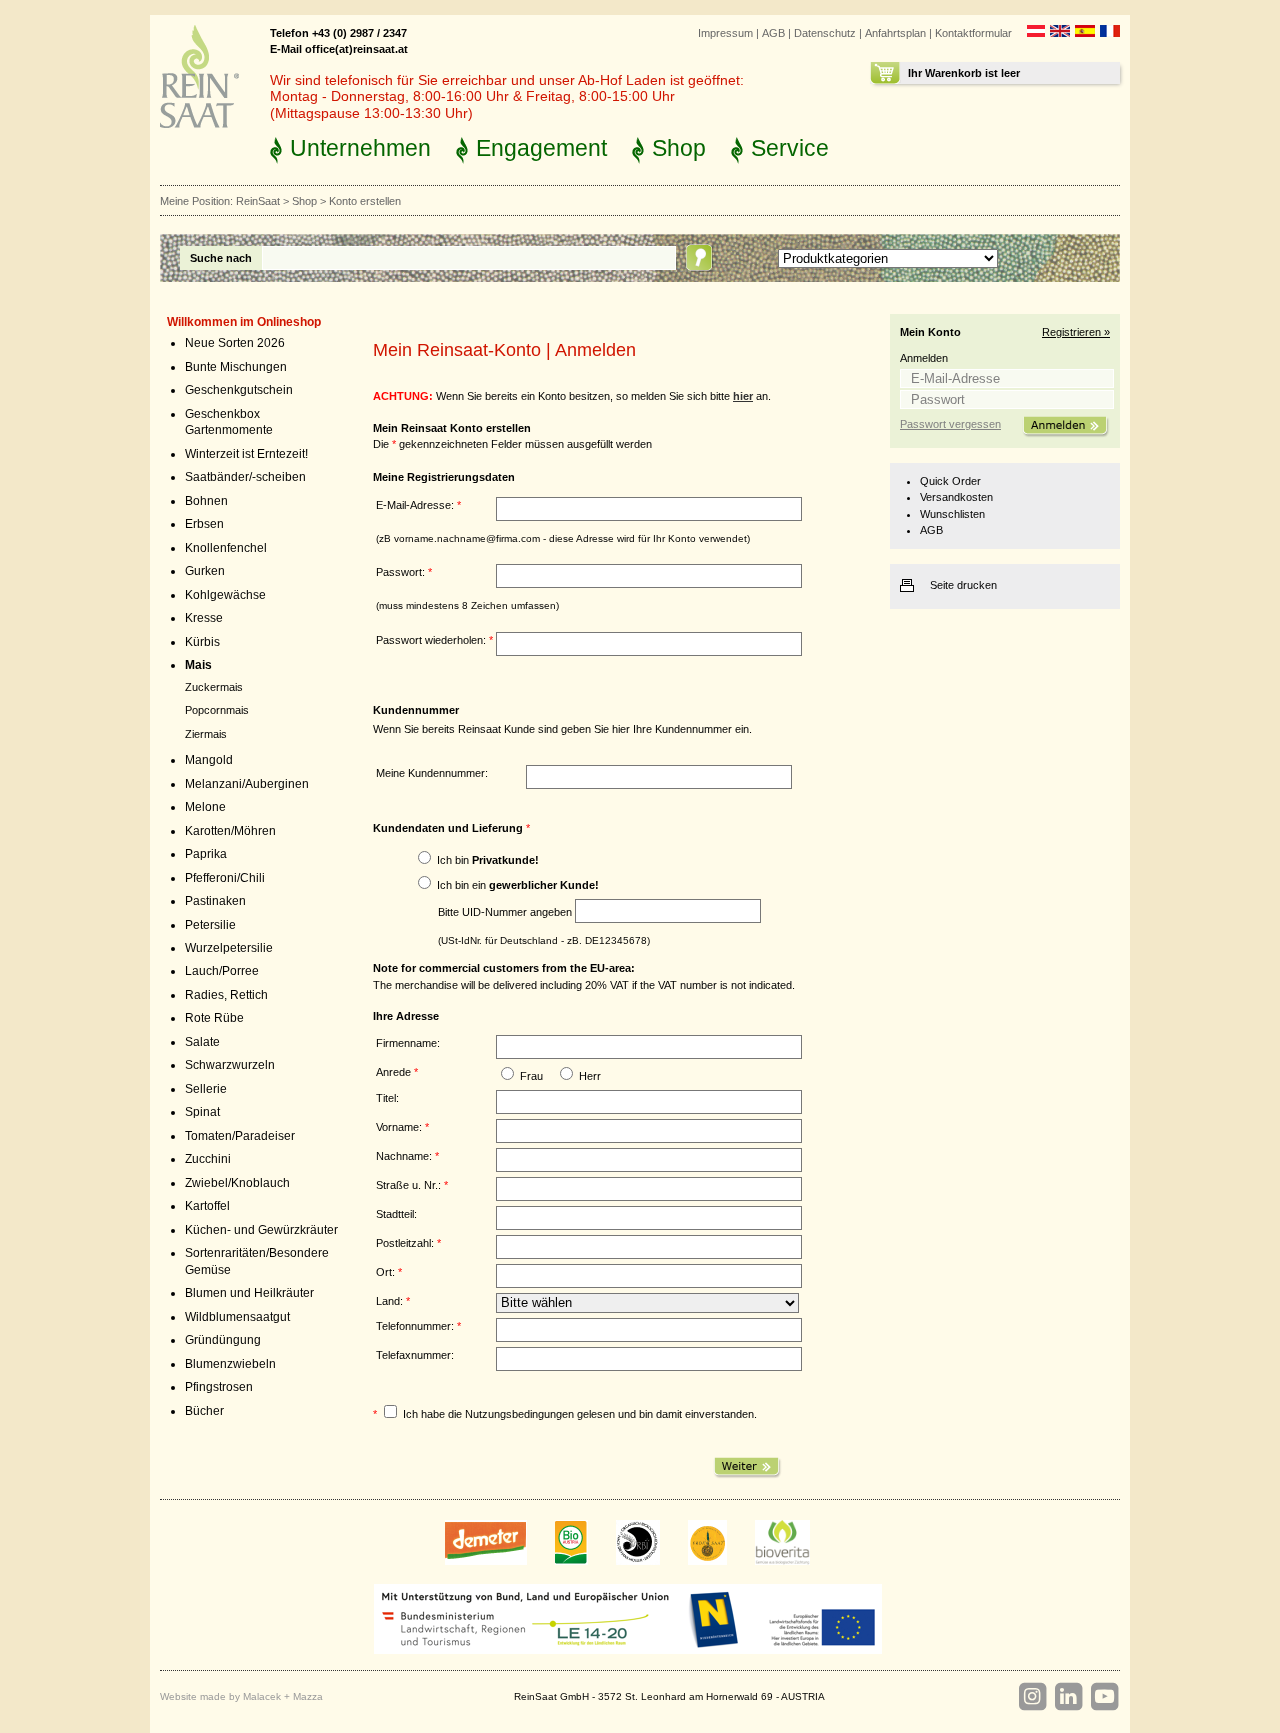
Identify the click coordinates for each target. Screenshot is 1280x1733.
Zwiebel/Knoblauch (237, 1183)
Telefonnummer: (418, 1326)
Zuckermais (214, 687)
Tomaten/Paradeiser (240, 1136)
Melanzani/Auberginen (247, 784)
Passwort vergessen (950, 424)
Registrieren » (1076, 332)
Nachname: (407, 1156)
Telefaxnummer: (415, 1355)
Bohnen (206, 501)
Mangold (209, 760)
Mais (198, 665)
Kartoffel (207, 1206)
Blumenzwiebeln (230, 1364)
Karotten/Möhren (230, 831)
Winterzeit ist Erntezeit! (246, 454)
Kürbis (202, 642)
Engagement (541, 148)
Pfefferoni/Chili (225, 878)
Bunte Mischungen (236, 367)
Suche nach (221, 258)
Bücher (204, 1411)
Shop (679, 148)
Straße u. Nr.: (412, 1185)
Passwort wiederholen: (434, 640)
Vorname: (402, 1127)
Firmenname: (408, 1043)
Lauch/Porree (222, 971)
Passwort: (404, 572)
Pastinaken (215, 901)
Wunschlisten (952, 514)
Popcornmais (217, 710)
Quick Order (950, 481)
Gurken (205, 571)
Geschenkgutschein (239, 390)
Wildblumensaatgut (237, 1317)
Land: (393, 1301)
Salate (202, 1042)
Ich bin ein (518, 885)
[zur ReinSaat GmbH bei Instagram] (1032, 1697)
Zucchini (208, 1159)
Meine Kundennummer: (432, 773)
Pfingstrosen (219, 1387)
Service (790, 148)
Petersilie (210, 925)
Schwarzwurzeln (230, 1065)
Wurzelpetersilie (229, 948)
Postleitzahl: (408, 1243)
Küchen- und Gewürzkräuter (261, 1230)
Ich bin (488, 860)
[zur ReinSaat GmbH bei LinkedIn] (1068, 1697)
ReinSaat (258, 201)
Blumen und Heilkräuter (249, 1293)
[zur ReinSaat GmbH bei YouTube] (1104, 1697)
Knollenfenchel (226, 548)
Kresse (204, 618)
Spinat (202, 1112)
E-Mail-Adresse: (418, 505)
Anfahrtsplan (895, 33)
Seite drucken (963, 585)
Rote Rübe (214, 1018)
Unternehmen (360, 148)
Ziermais (206, 734)
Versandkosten (956, 497)
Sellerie (206, 1089)
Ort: (389, 1272)
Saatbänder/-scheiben (245, 477)
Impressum (725, 33)
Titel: (387, 1098)
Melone (205, 807)
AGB (773, 33)
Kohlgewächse (225, 595)
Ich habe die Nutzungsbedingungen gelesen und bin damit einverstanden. (580, 1414)
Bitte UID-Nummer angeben (505, 911)
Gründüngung (223, 1340)
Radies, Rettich (226, 995)
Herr (590, 1076)
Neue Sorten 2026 (235, 343)
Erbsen (204, 524)
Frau (531, 1076)
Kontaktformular (973, 33)
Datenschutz (825, 33)
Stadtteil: (396, 1214)
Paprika (206, 854)
